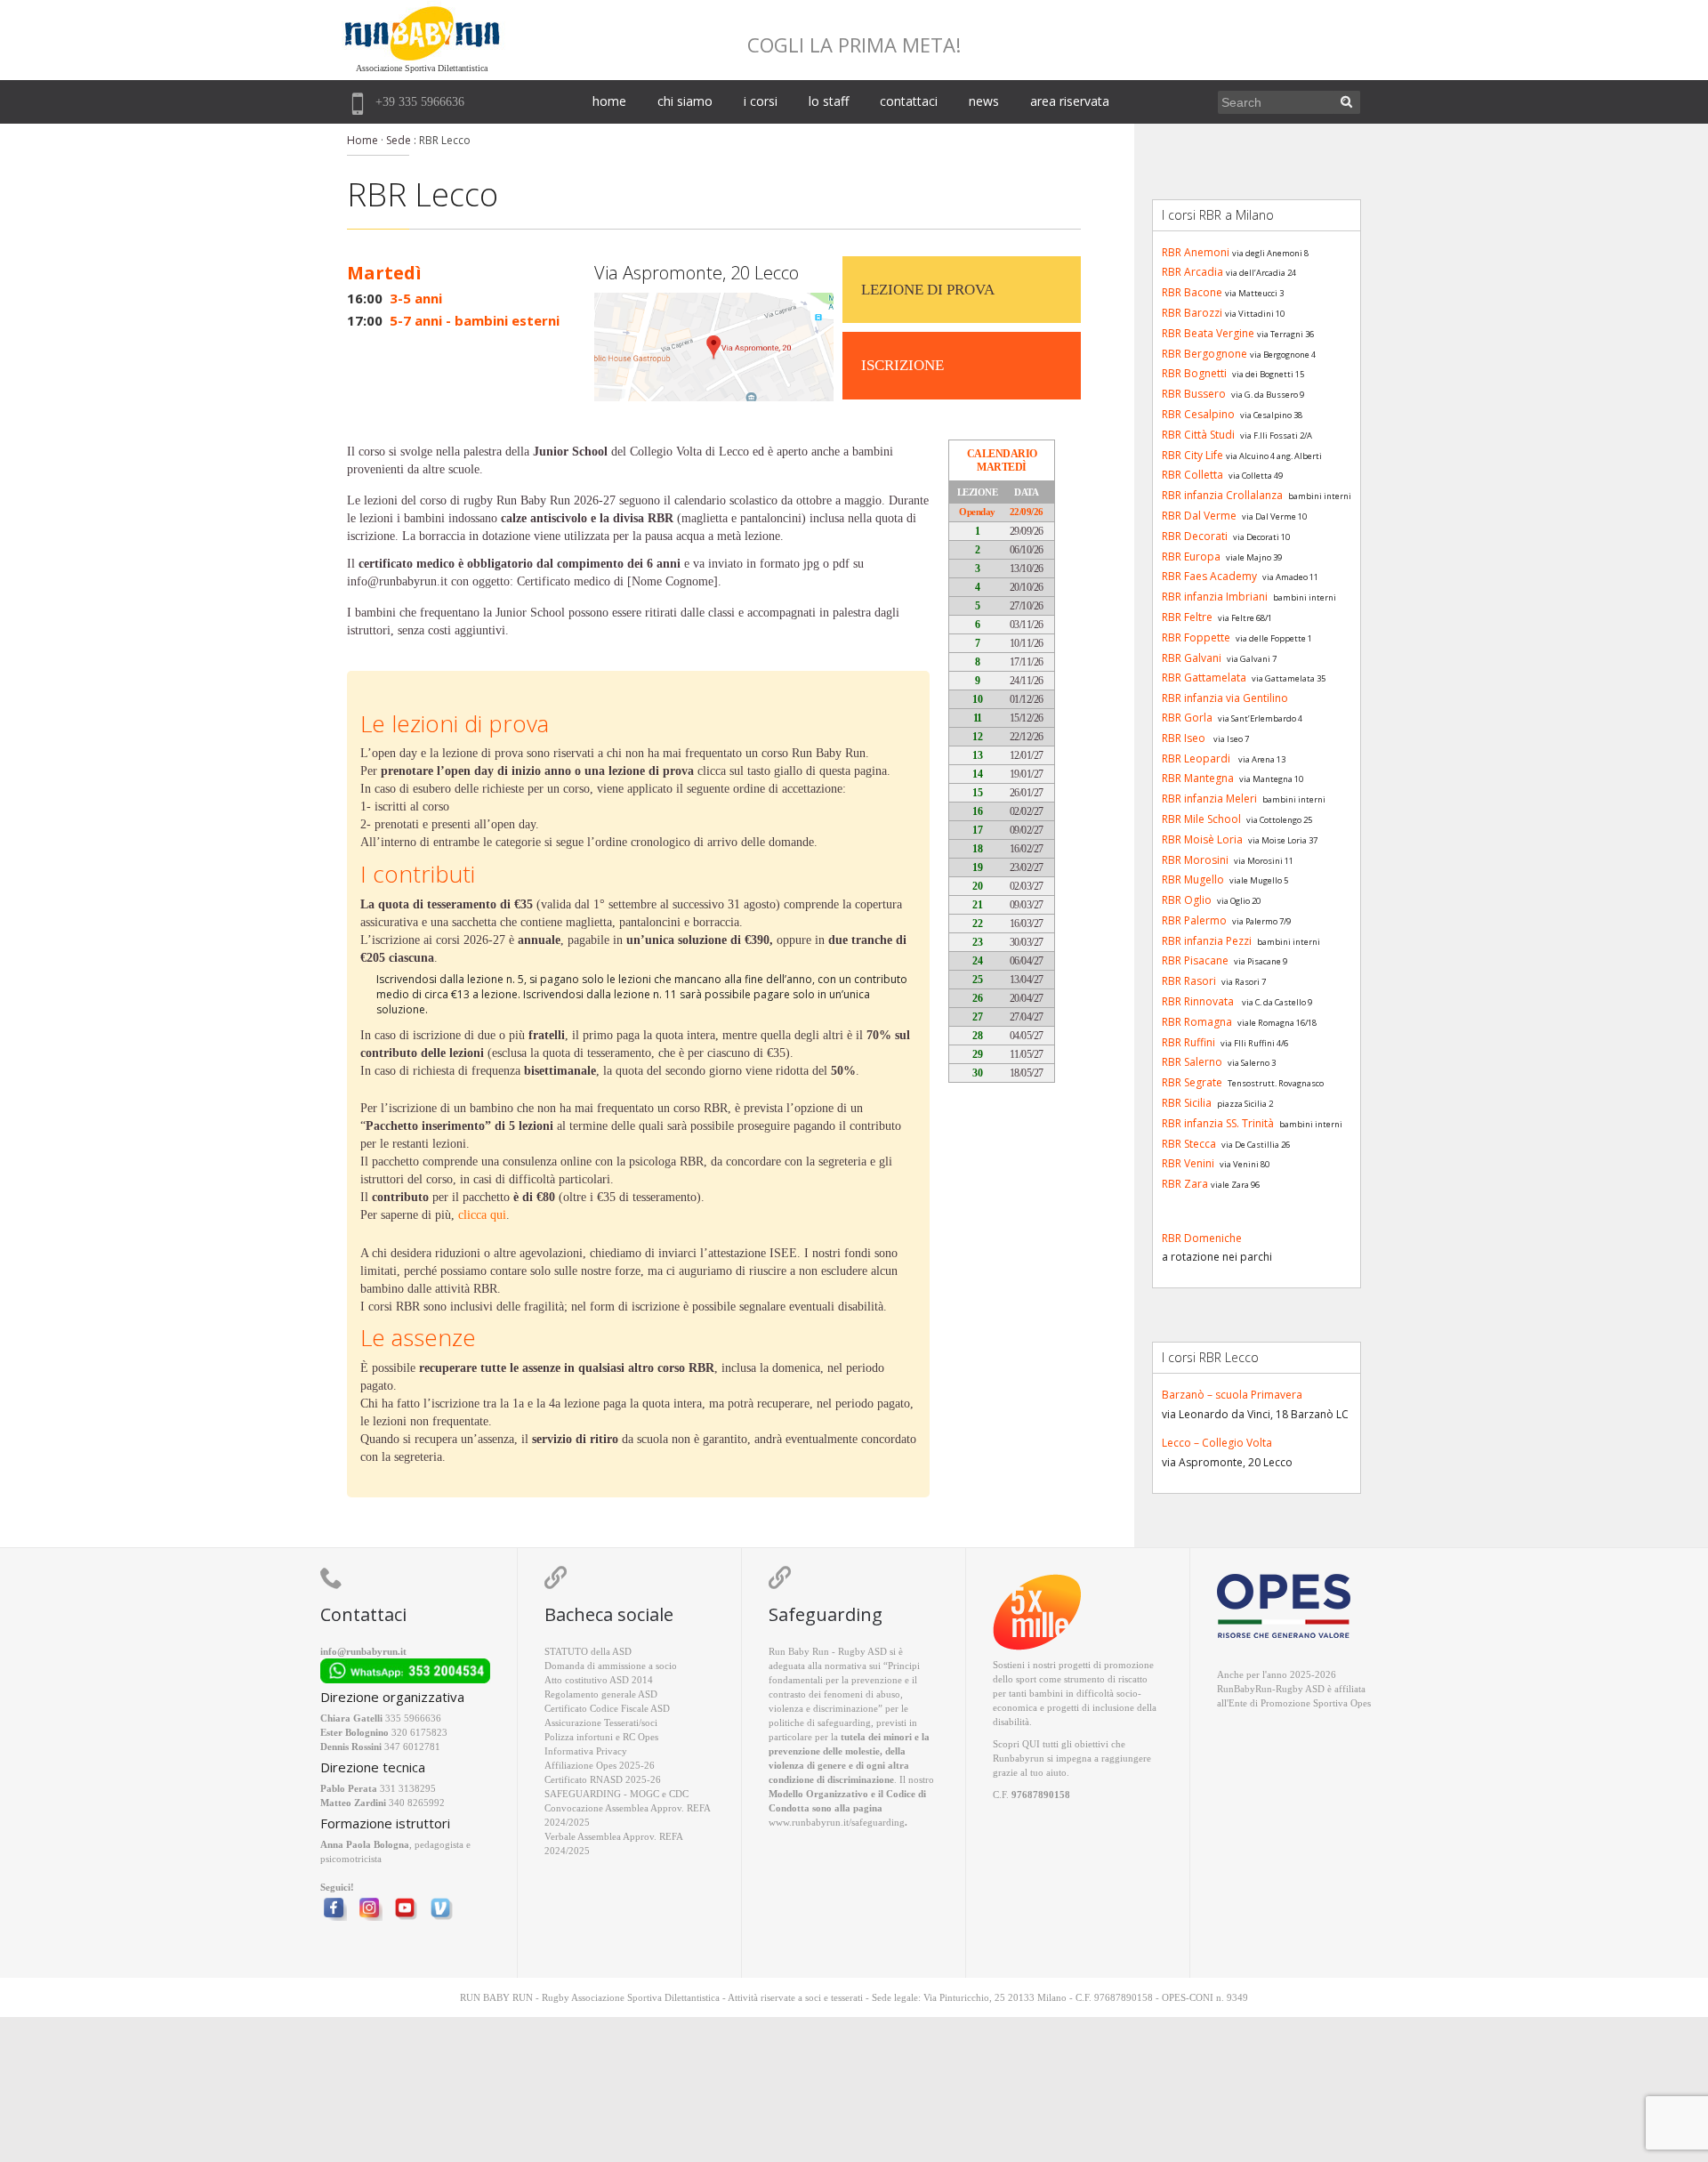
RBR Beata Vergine (1208, 333)
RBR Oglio (1187, 900)
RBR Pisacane (1195, 960)
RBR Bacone (1192, 292)
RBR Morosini (1195, 860)
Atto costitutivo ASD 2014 (599, 1680)
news (984, 101)
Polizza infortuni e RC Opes (601, 1737)
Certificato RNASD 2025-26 (603, 1779)
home (609, 101)
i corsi (761, 101)
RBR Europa (1191, 557)
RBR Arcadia (1192, 272)
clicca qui (482, 1215)
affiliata (1350, 1689)
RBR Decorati (1195, 536)
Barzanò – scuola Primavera (1232, 1395)
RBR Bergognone (1204, 354)
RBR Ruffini (1188, 1042)
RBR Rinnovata (1198, 1001)
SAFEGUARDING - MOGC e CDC (616, 1794)
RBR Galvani (1192, 658)
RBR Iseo (1184, 738)
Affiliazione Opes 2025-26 (600, 1765)
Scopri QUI (1016, 1744)
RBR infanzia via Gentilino (1225, 698)
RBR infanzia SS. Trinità (1218, 1123)
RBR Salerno (1192, 1062)
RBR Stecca (1189, 1144)
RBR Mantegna (1198, 778)
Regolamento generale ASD (601, 1694)
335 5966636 (413, 1718)
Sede (399, 140)
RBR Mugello (1193, 879)
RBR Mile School (1201, 819)
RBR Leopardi (1196, 758)
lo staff (829, 101)
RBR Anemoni (1196, 252)
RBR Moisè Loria (1202, 839)
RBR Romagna (1197, 1022)
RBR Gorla (1187, 718)
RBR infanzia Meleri (1209, 799)
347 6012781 (412, 1747)
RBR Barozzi (1192, 313)
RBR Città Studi (1198, 435)
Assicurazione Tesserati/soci (601, 1722)
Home (363, 140)
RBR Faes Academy (1209, 576)
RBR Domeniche (1202, 1238)
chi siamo (685, 101)
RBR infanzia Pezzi (1207, 941)
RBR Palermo (1194, 920)
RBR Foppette (1196, 637)
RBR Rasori (1189, 981)
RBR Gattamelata (1204, 678)
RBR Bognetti (1194, 373)
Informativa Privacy (586, 1751)
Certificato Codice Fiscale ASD (607, 1708)
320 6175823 (419, 1732)
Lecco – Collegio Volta (1217, 1443)
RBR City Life (1192, 455)
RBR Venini (1188, 1163)
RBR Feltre (1187, 617)
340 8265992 (417, 1803)
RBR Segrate (1192, 1082)
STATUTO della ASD (588, 1651)
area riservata (1070, 101)
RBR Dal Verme (1199, 516)
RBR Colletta (1192, 475)
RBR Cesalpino (1198, 414)
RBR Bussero (1194, 394)
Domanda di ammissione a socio (611, 1666)
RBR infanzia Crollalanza (1222, 495)
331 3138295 (408, 1788)
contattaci (909, 101)
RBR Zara (1185, 1184)
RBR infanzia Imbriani (1215, 597)
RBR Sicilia (1187, 1103)
